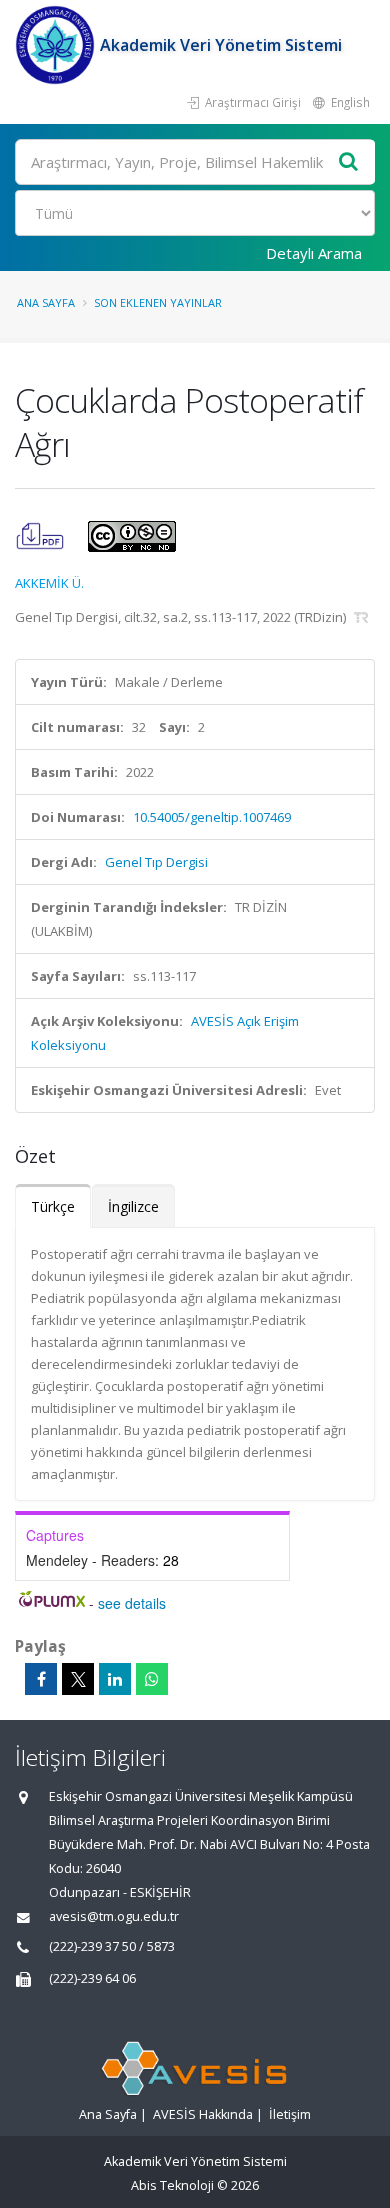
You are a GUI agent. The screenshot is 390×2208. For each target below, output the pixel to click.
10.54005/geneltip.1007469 (212, 817)
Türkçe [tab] (53, 1206)
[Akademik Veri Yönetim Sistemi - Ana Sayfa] (57, 45)
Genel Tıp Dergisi (156, 862)
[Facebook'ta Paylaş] (41, 1679)
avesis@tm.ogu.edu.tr (114, 1916)
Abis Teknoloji (172, 2185)
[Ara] (349, 162)
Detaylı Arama (314, 253)
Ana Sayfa (46, 302)
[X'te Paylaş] (78, 1679)
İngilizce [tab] (133, 1206)
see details (132, 1603)
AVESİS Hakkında (203, 2114)
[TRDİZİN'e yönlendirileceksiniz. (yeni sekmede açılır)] (361, 617)
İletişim (290, 2114)
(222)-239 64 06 (92, 1978)
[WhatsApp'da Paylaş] (152, 1679)
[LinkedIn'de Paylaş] (115, 1679)
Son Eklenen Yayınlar (158, 302)
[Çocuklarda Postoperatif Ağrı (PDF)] (41, 535)
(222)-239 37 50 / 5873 (112, 1946)
